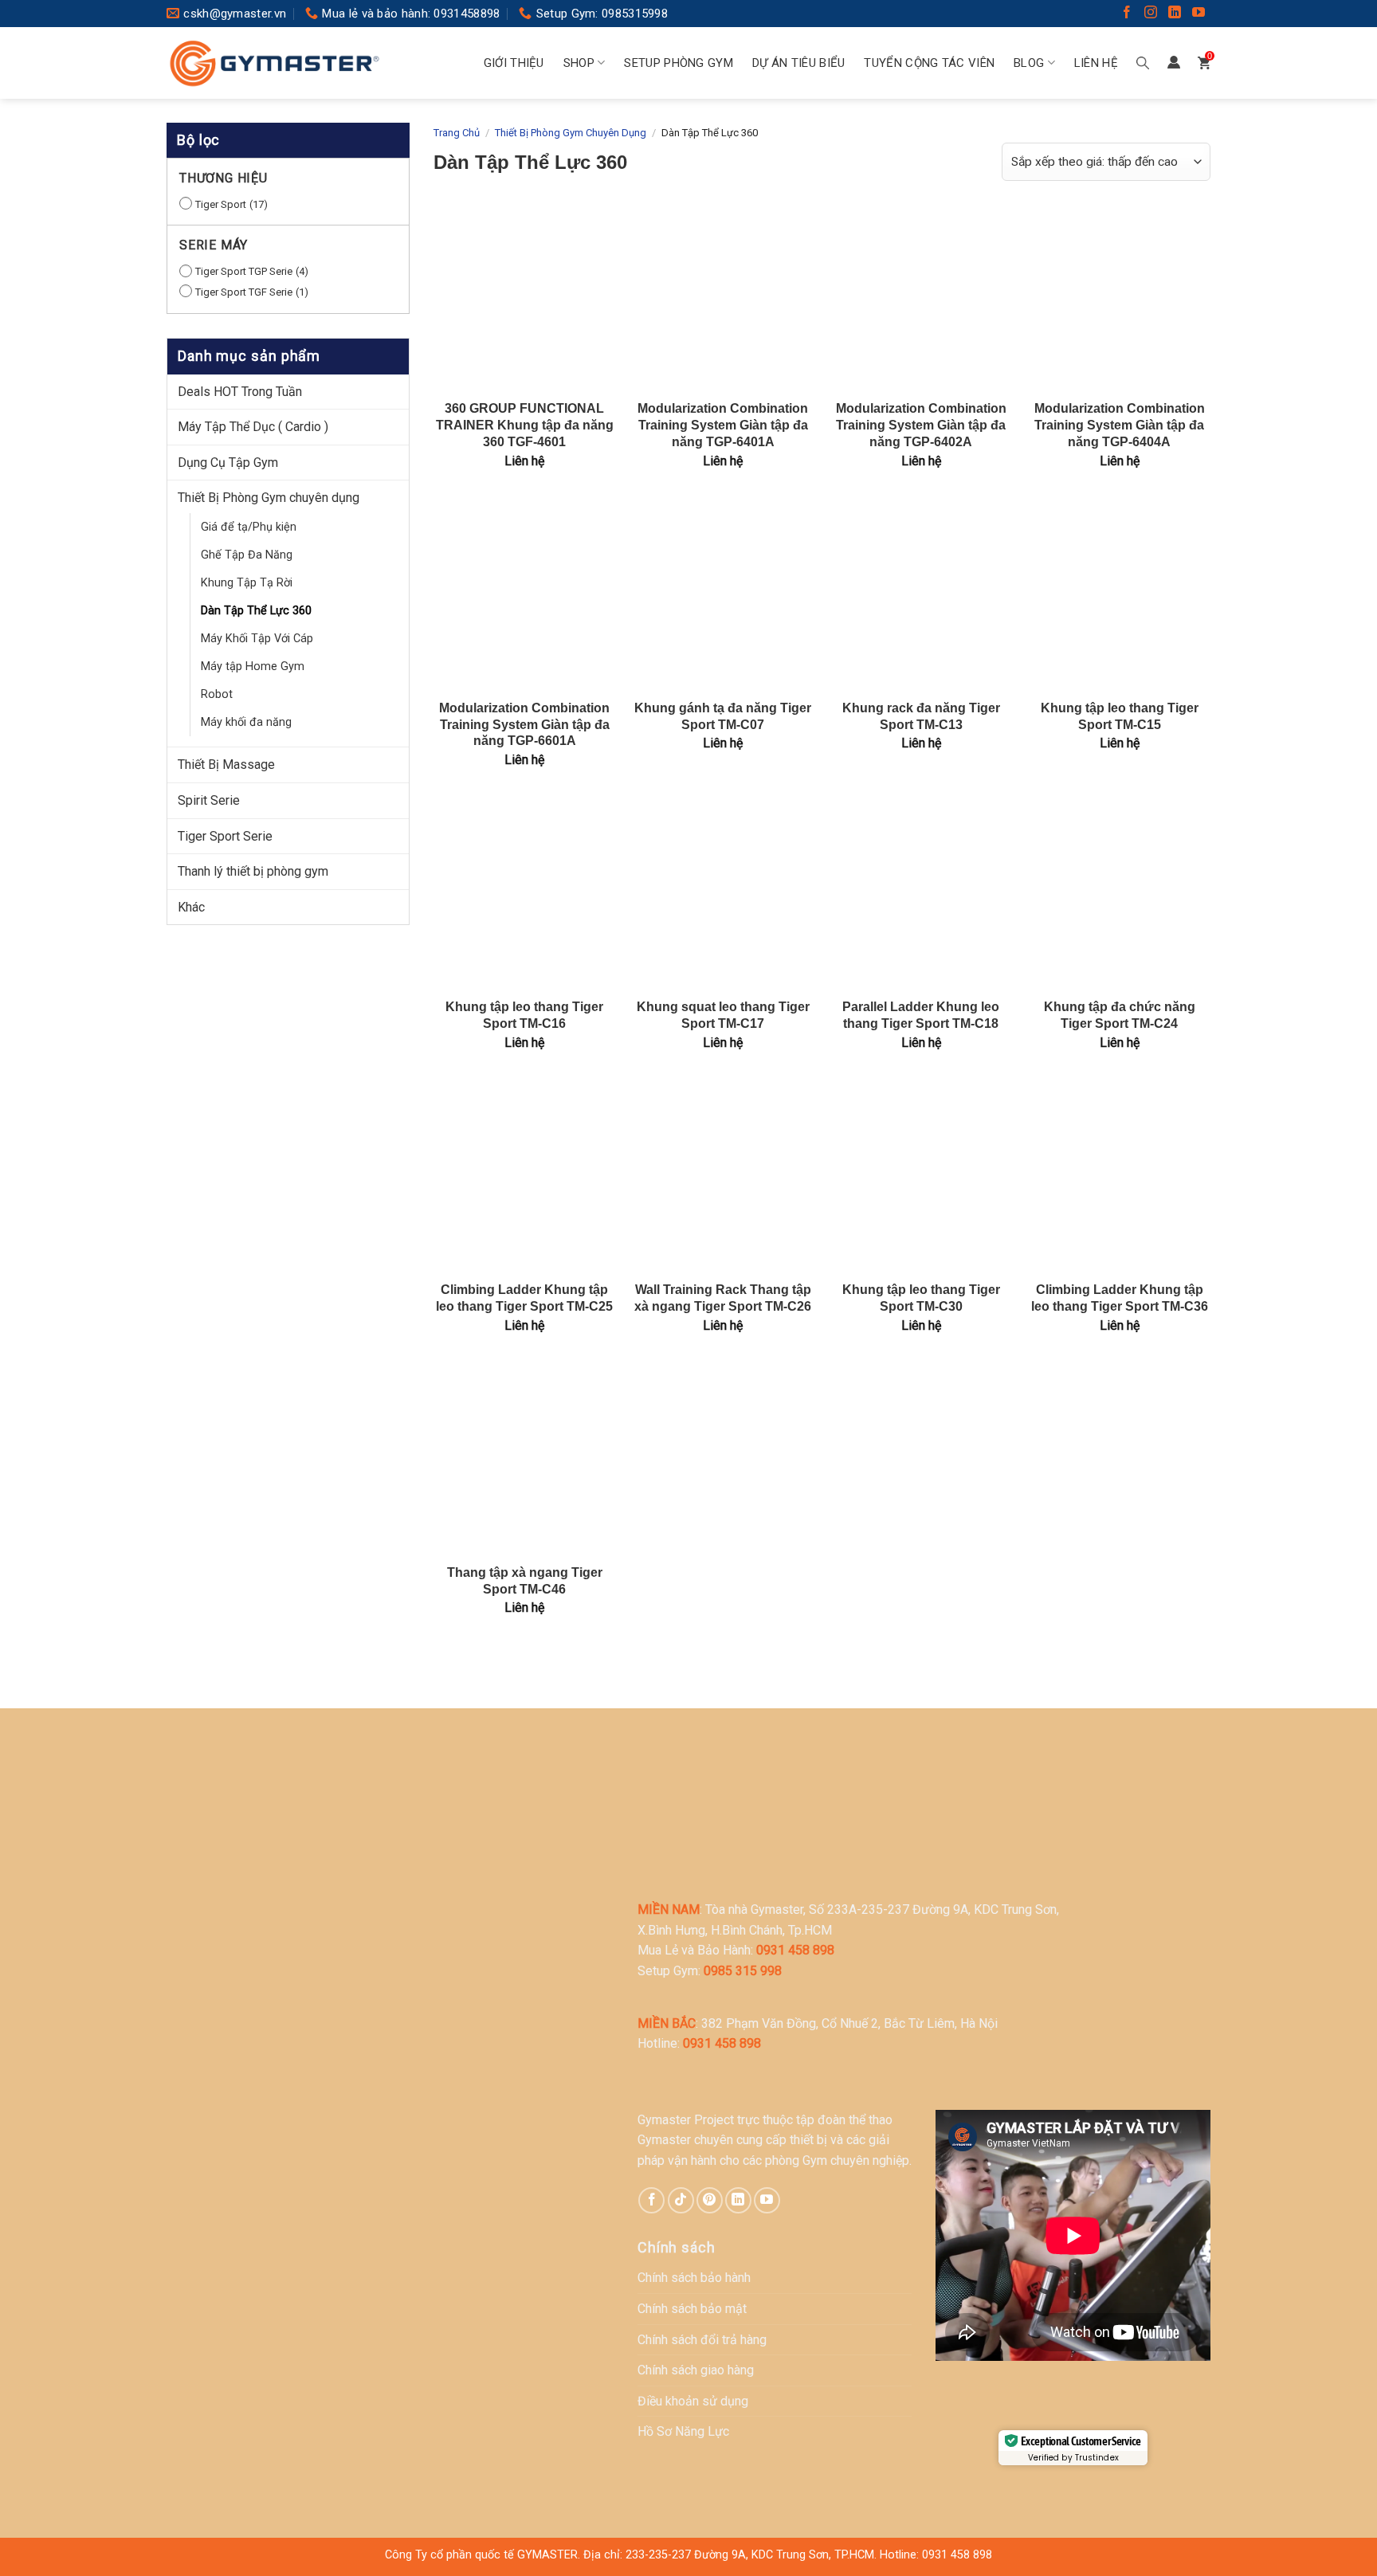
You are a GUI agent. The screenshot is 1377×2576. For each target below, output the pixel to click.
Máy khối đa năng (246, 722)
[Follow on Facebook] (1127, 14)
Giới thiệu (514, 63)
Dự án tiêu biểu (799, 63)
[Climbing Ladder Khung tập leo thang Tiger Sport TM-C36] (1119, 1178)
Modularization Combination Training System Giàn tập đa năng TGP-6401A (723, 425)
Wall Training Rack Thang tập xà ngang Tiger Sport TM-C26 (723, 1298)
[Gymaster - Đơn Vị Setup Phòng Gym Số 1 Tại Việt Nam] (274, 63)
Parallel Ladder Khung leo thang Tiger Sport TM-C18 (921, 1015)
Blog (1029, 63)
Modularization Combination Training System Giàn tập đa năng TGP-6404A (1120, 425)
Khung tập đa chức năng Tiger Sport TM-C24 (1120, 1015)
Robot (217, 694)
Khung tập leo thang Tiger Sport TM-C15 (1120, 716)
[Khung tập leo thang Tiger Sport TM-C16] (525, 895)
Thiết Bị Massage (226, 765)
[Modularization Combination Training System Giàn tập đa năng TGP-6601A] (525, 596)
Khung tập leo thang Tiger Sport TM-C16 (524, 1015)
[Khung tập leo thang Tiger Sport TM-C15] (1119, 596)
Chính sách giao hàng (696, 2370)
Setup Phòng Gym (679, 63)
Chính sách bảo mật (692, 2309)
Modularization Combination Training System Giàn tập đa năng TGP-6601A (524, 725)
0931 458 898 (957, 2555)
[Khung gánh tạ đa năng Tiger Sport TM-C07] (723, 596)
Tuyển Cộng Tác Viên (929, 63)
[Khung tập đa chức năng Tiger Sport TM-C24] (1119, 895)
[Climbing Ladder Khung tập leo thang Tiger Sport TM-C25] (525, 1178)
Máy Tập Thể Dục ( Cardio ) (253, 427)
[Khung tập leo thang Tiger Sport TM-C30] (921, 1178)
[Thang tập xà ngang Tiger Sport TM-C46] (525, 1461)
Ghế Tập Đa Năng (247, 555)
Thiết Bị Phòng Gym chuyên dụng (269, 498)
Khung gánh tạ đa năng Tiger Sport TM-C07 (723, 716)
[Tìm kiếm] (1143, 63)
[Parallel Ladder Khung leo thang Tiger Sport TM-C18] (921, 895)
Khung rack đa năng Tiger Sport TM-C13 (921, 716)
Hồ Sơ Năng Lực (683, 2431)
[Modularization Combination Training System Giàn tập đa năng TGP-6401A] (723, 297)
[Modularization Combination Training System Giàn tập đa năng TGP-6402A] (921, 297)
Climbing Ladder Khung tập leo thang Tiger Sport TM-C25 (524, 1298)
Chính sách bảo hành (694, 2278)
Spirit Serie (209, 800)
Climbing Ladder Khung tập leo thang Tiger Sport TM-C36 (1120, 1298)
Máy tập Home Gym (253, 667)
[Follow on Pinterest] (710, 2200)
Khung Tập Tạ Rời (247, 583)
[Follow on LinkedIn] (1175, 14)
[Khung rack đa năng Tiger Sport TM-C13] (921, 596)
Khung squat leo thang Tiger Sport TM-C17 (723, 1015)
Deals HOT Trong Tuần (240, 392)
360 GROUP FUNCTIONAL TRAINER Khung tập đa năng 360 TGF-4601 (525, 425)
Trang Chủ (457, 133)
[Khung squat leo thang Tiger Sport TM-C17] (723, 895)
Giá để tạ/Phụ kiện (249, 527)
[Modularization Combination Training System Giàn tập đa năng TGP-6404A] (1119, 297)
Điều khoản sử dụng (693, 2401)
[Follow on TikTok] (681, 2200)
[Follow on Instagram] (1151, 14)
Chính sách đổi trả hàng (702, 2340)
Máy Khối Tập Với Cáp (257, 639)
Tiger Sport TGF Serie (244, 292)
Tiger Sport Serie (225, 836)
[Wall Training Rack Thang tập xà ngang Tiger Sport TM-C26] (723, 1178)
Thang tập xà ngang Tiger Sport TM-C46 (525, 1581)
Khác (191, 907)
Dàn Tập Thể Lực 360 (256, 611)
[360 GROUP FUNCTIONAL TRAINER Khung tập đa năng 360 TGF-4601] (525, 297)
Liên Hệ (1096, 63)
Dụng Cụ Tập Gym (228, 463)
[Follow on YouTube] (1198, 14)
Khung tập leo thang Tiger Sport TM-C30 (921, 1298)
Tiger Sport (221, 204)
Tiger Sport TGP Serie (244, 271)
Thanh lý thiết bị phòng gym (253, 871)
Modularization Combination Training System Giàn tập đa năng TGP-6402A (921, 425)
